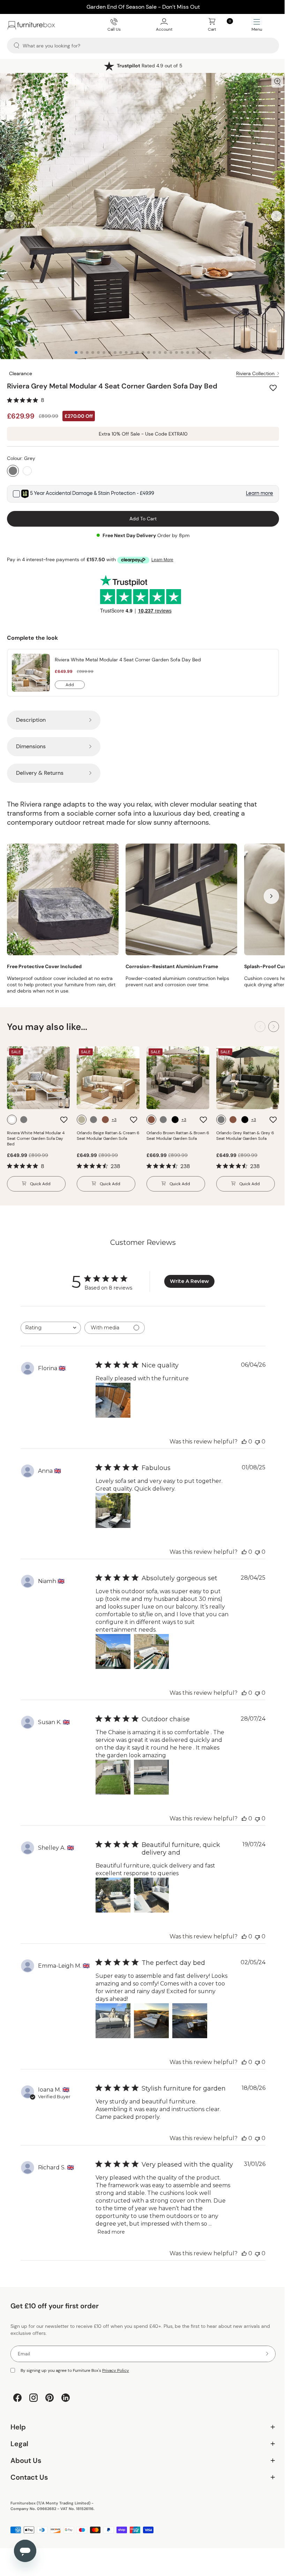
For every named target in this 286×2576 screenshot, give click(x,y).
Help (140, 2421)
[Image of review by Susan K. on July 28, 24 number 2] (151, 1770)
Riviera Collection (250, 368)
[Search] (17, 46)
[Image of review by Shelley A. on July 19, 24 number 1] (113, 1888)
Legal (140, 2437)
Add (75, 680)
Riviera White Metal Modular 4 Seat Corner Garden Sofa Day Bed (128, 654)
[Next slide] (271, 213)
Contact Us (140, 2471)
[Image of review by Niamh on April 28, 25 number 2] (151, 1645)
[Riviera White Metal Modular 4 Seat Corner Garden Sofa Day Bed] (31, 667)
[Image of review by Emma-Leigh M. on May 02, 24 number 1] (113, 2014)
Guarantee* (147, 66)
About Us (140, 2454)
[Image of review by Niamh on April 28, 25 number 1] (113, 1645)
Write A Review (187, 1275)
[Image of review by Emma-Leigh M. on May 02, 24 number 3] (189, 2014)
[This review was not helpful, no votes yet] (253, 1435)
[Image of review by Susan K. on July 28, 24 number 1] (113, 1770)
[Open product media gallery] (272, 82)
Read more (111, 2225)
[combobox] (50, 1321)
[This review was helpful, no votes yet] (239, 1435)
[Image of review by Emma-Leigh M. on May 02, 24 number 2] (151, 2014)
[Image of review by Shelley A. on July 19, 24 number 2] (151, 1888)
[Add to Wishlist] (269, 383)
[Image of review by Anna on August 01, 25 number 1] (113, 1504)
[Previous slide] (10, 213)
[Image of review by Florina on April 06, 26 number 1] (113, 1394)
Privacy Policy (116, 2364)
